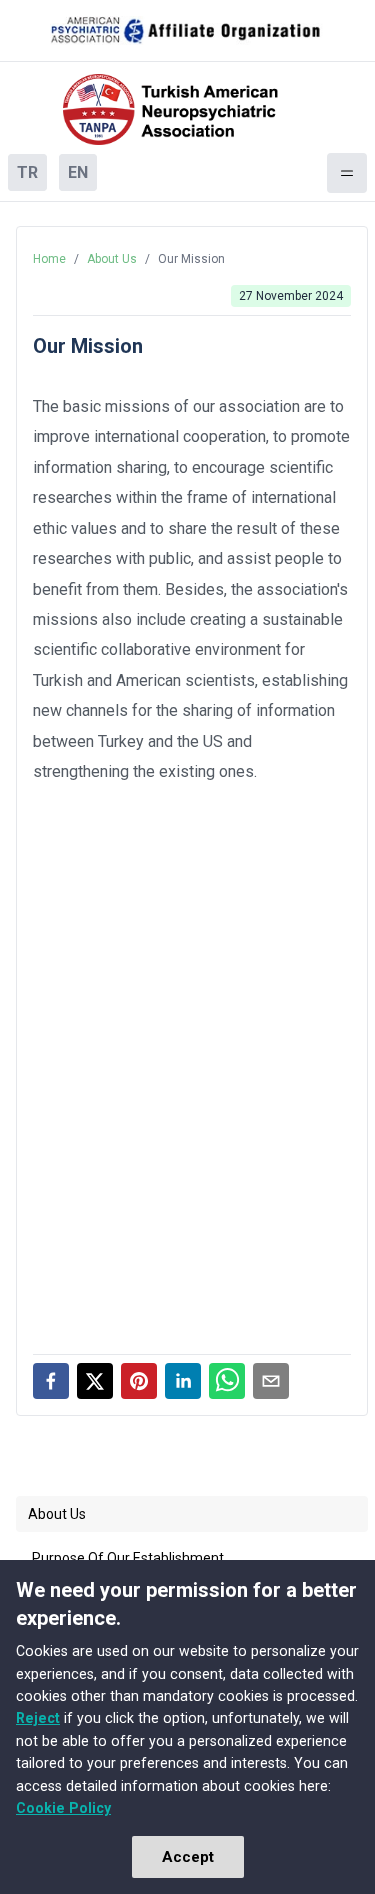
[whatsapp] (227, 1381)
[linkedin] (183, 1381)
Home (49, 259)
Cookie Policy (63, 1808)
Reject (38, 1718)
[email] (271, 1381)
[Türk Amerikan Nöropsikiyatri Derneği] (188, 109)
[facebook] (51, 1381)
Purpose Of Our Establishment (128, 1558)
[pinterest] (139, 1381)
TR (27, 172)
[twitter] (95, 1381)
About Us (112, 259)
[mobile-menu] (347, 173)
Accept (188, 1857)
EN (78, 172)
